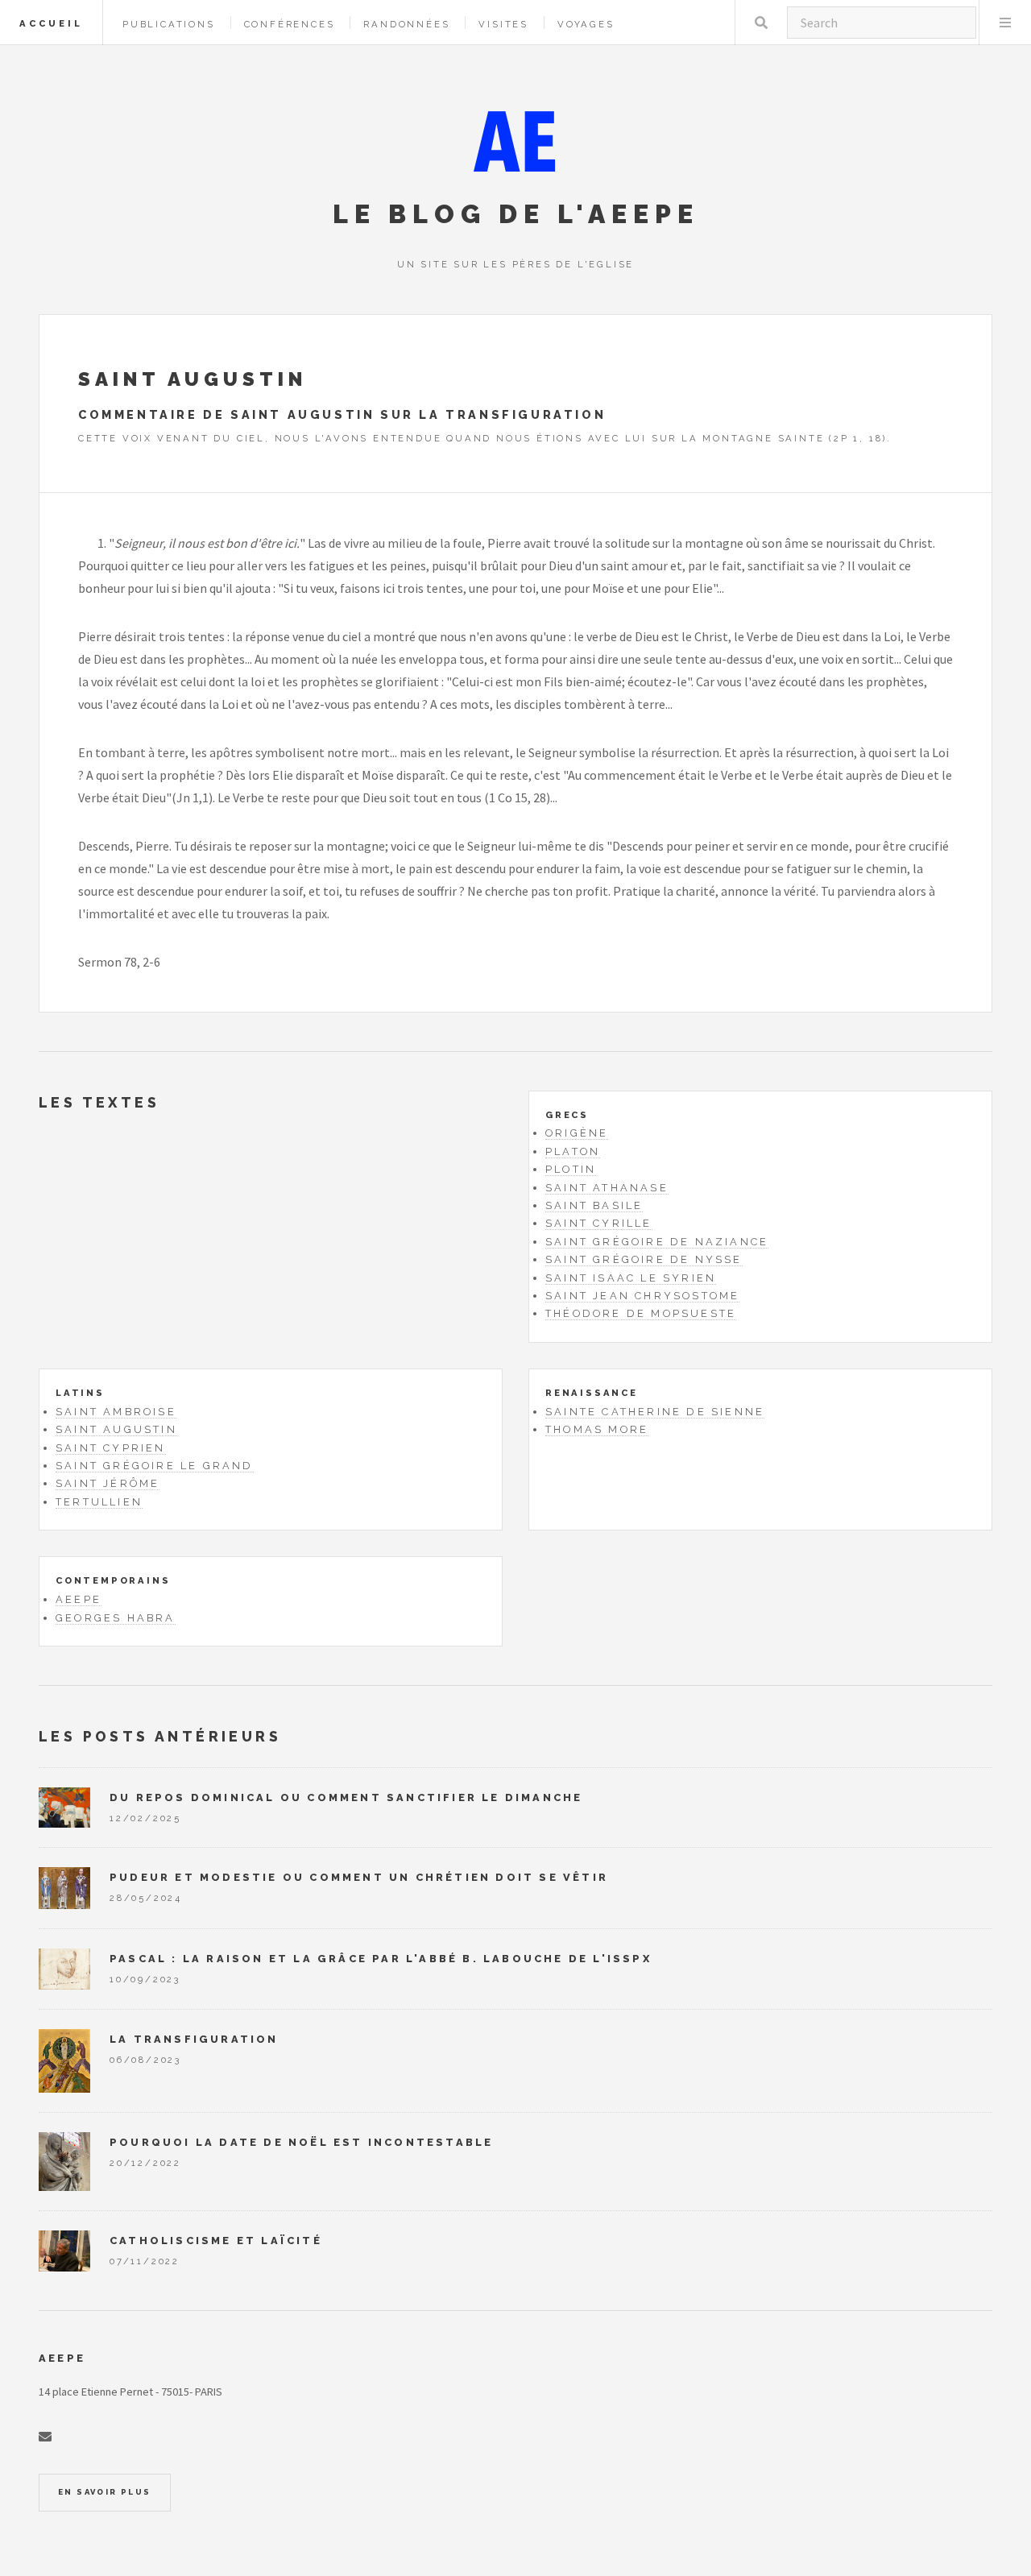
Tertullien (99, 1502)
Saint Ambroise (116, 1412)
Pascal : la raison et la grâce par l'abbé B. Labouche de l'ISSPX (381, 1959)
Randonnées (406, 24)
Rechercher (761, 23)
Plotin (571, 1169)
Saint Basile (594, 1205)
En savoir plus (105, 2492)
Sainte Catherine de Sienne (655, 1412)
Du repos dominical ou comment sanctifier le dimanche (346, 1797)
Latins (80, 1393)
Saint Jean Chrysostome (642, 1296)
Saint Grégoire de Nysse (644, 1259)
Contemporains (113, 1580)
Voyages (586, 24)
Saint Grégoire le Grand (155, 1466)
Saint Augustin (116, 1429)
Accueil (51, 23)
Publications (169, 24)
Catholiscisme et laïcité (216, 2241)
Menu (1005, 23)
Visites (503, 24)
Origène (577, 1133)
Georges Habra (116, 1618)
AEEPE (79, 1599)
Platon (573, 1151)
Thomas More (597, 1429)
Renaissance (592, 1393)
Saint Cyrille (599, 1223)
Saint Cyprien (111, 1448)
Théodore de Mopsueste (641, 1313)
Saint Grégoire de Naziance (657, 1242)
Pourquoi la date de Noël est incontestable (301, 2142)
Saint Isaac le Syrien (631, 1278)
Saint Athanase (607, 1188)
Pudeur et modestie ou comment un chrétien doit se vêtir (359, 1877)
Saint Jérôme (108, 1483)
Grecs (567, 1115)
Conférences (290, 24)
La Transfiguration (194, 2039)
